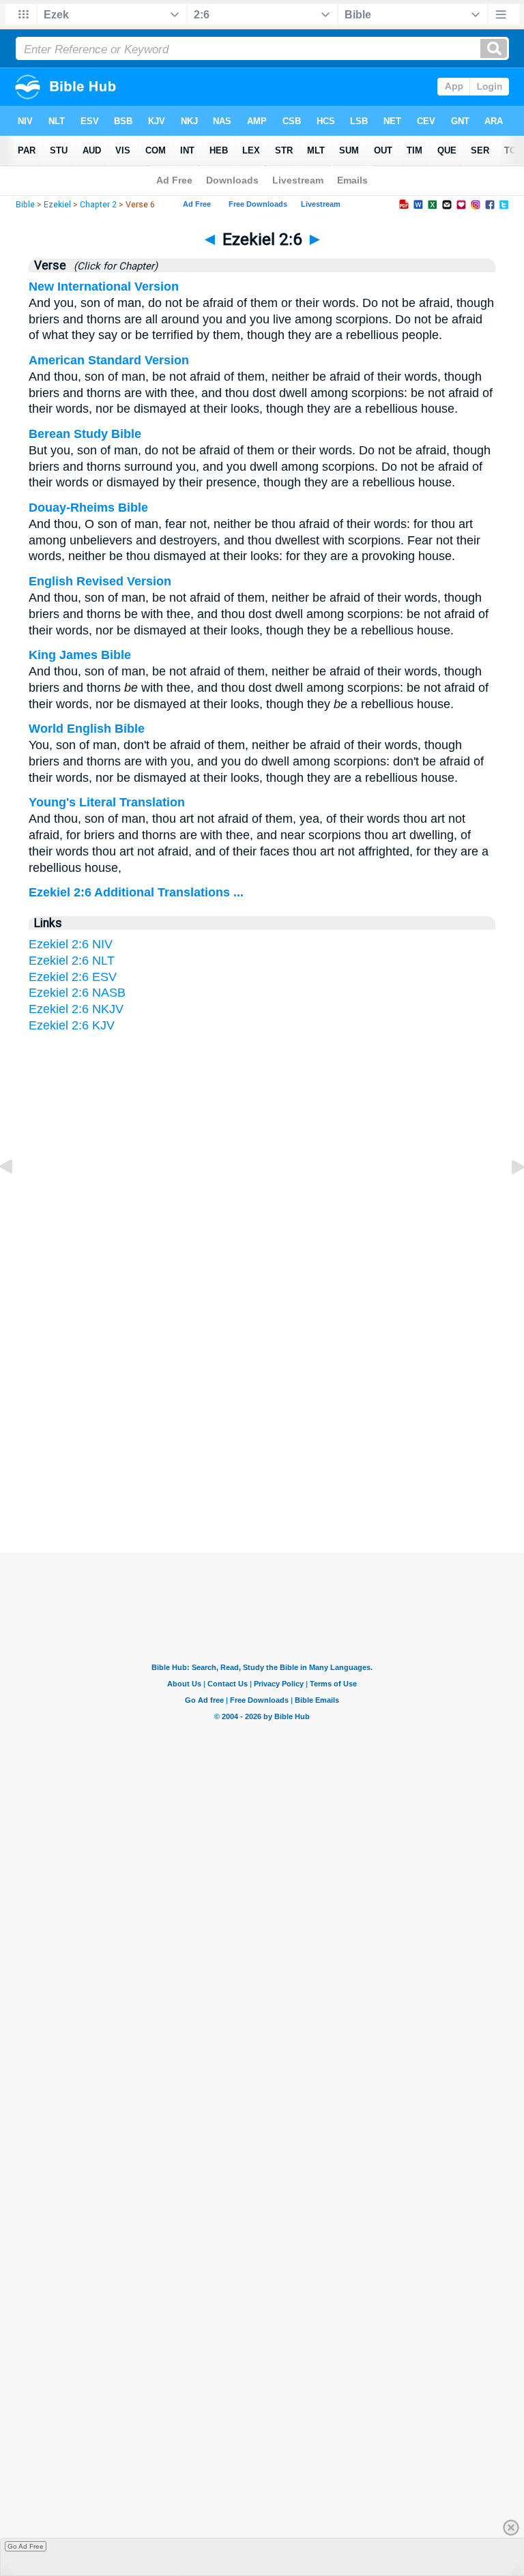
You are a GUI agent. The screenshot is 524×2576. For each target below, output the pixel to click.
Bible (25, 205)
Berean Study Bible (85, 434)
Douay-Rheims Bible (88, 508)
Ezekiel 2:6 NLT (72, 961)
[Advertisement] (262, 1420)
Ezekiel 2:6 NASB (77, 993)
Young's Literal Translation (107, 802)
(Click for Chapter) (113, 266)
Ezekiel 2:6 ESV (73, 977)
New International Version (104, 287)
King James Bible (80, 655)
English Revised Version (100, 581)
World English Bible (87, 729)
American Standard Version (109, 360)
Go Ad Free (26, 2546)
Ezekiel (57, 205)
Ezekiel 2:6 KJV (72, 1025)
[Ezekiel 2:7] (507, 1197)
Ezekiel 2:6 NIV (71, 944)
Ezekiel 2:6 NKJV (76, 1009)
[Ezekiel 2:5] (17, 1197)
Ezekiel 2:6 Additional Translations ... (136, 892)
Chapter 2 (98, 205)
